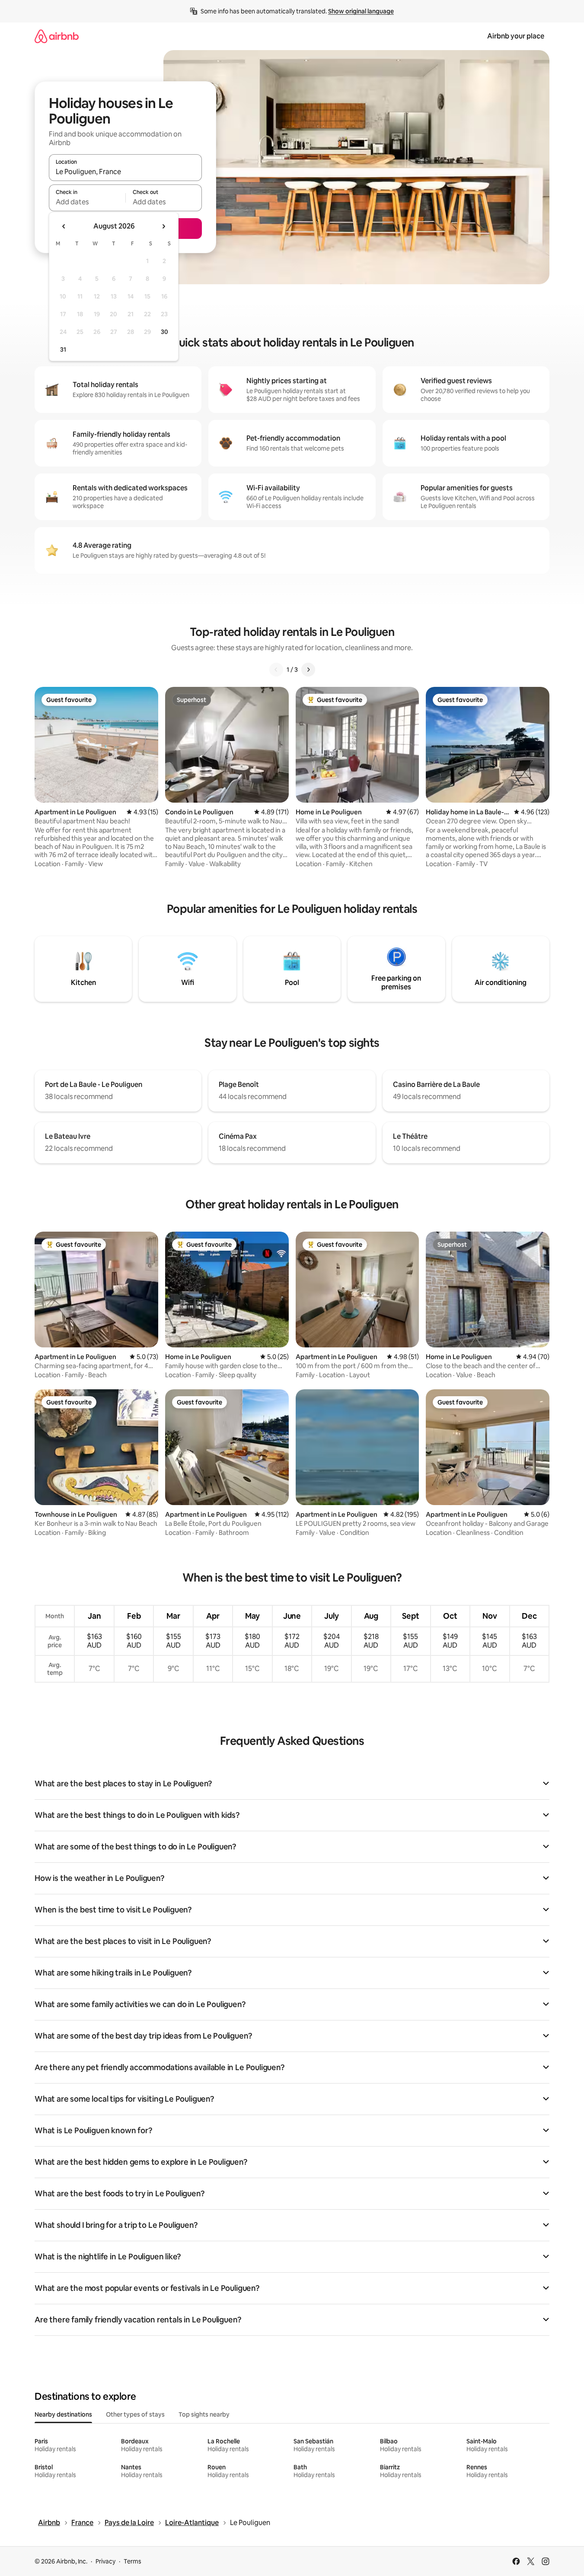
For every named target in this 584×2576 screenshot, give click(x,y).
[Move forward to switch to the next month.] (163, 226)
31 (63, 349)
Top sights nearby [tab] (204, 2414)
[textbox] (87, 202)
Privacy (105, 2561)
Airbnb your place (516, 36)
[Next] (308, 670)
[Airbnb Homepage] (57, 36)
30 (164, 332)
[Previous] (276, 670)
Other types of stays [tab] (135, 2414)
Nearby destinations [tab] (63, 2414)
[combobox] (125, 172)
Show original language (361, 11)
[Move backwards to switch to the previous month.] (64, 226)
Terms (132, 2561)
